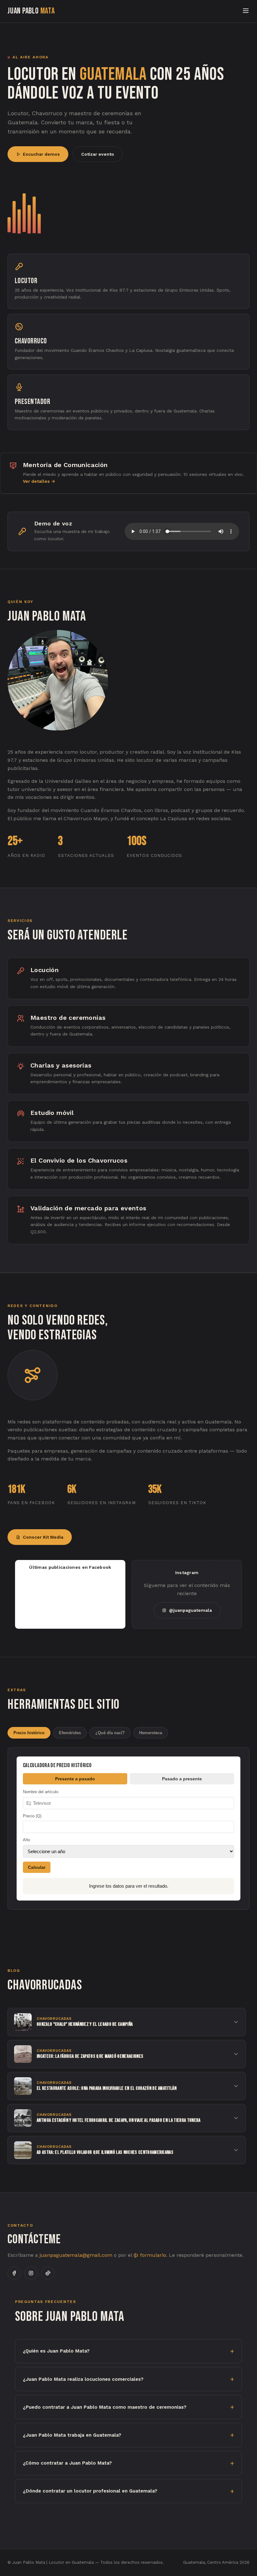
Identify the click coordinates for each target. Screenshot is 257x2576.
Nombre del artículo (41, 1792)
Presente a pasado (75, 1779)
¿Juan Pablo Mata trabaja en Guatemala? (72, 2435)
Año (26, 1840)
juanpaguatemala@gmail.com (76, 2255)
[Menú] (246, 11)
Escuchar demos (41, 154)
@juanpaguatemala (190, 1610)
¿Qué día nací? (110, 1733)
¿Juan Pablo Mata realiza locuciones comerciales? (83, 2379)
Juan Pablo (31, 11)
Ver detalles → (39, 481)
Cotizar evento (98, 154)
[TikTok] (48, 2273)
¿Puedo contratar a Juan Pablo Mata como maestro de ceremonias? (105, 2407)
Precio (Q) (32, 1816)
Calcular (37, 1867)
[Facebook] (14, 2273)
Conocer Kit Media (43, 1537)
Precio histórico (29, 1733)
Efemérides (70, 1733)
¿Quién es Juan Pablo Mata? (56, 2351)
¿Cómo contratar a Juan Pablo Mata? (67, 2463)
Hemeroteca (151, 1733)
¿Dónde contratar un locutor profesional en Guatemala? (90, 2491)
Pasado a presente (182, 1779)
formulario (152, 2255)
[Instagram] (31, 2273)
